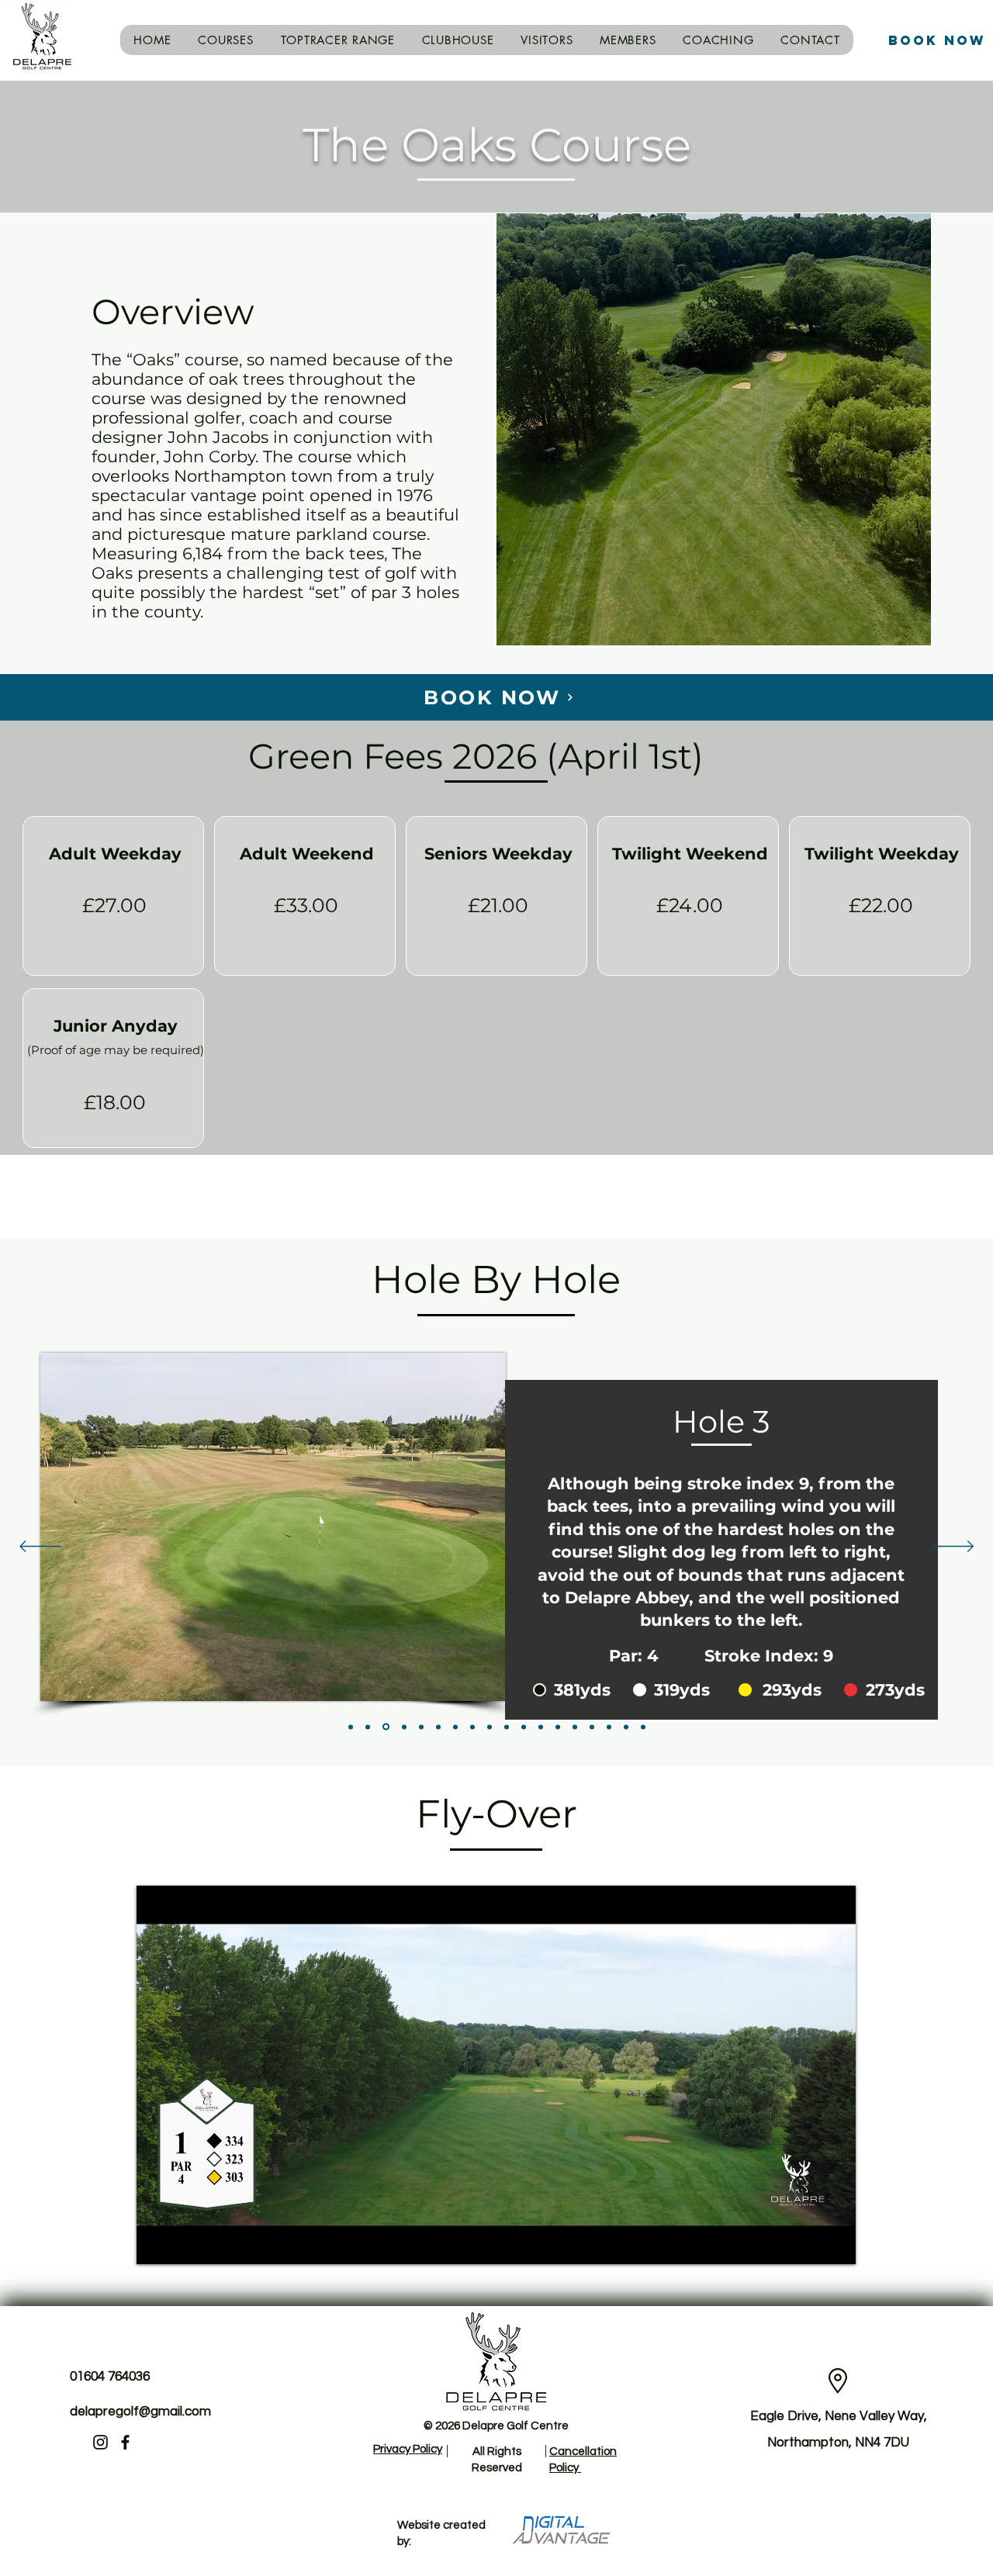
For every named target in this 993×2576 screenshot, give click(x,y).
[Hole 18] (643, 1727)
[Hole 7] (455, 1727)
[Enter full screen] (835, 2243)
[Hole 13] (558, 1727)
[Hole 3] (385, 1727)
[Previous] (40, 1547)
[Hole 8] (472, 1727)
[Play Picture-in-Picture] (808, 2243)
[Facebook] (125, 2442)
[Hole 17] (626, 1727)
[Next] (953, 1547)
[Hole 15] (592, 1727)
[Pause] (157, 2243)
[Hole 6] (438, 1727)
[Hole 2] (368, 1727)
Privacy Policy (408, 2449)
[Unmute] (183, 2243)
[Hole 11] (524, 1727)
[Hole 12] (541, 1727)
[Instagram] (100, 2442)
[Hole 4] (403, 1727)
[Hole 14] (575, 1727)
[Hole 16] (609, 1727)
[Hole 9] (490, 1727)
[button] (226, 40)
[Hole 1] (351, 1727)
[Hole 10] (507, 1727)
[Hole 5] (421, 1727)
